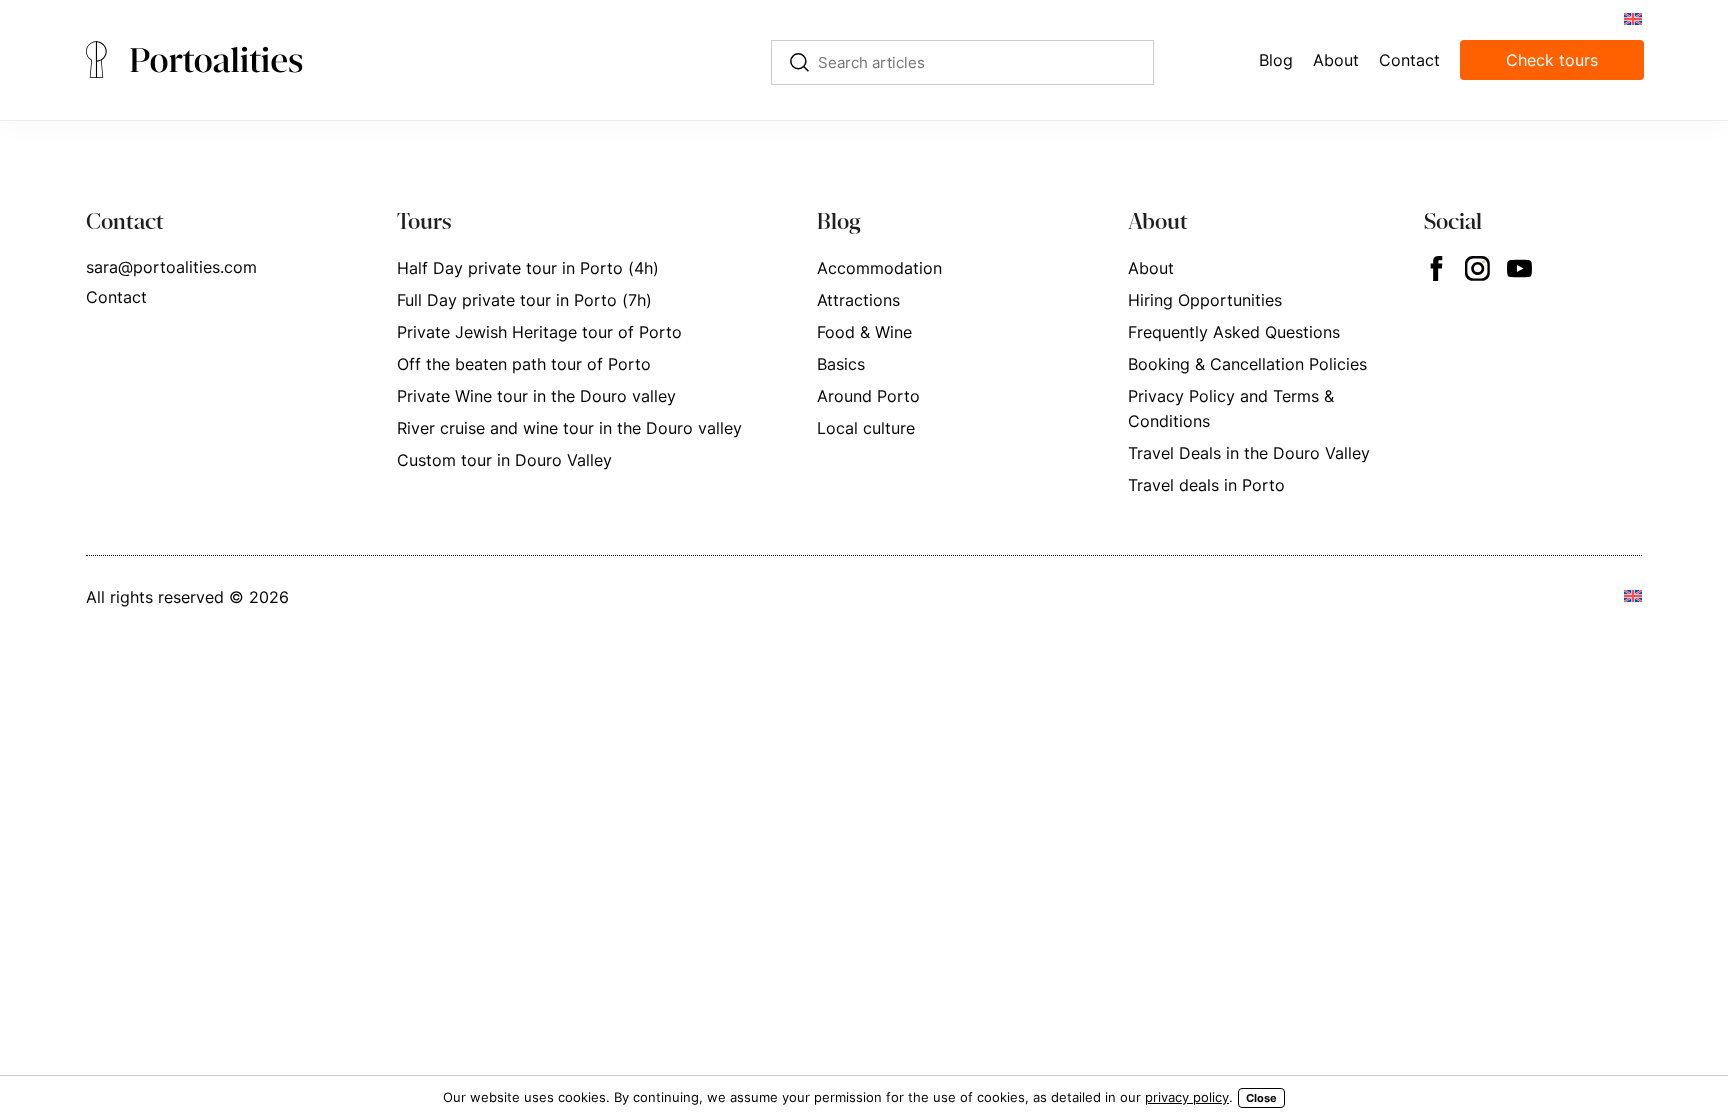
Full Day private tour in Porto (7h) (524, 300)
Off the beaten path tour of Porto (524, 364)
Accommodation (879, 268)
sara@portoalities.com (171, 267)
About (1151, 268)
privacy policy (1187, 1097)
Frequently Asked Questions (1234, 332)
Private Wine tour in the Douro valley (536, 396)
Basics (841, 364)
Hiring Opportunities (1205, 300)
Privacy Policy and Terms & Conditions (1231, 408)
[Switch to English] (1632, 17)
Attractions (858, 300)
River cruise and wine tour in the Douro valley (569, 428)
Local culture (866, 428)
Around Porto (868, 396)
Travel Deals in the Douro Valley (1249, 453)
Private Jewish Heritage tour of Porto (539, 332)
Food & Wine (864, 332)
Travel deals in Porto (1206, 485)
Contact (116, 297)
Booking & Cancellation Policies (1247, 364)
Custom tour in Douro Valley (504, 460)
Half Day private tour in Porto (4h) (528, 268)
